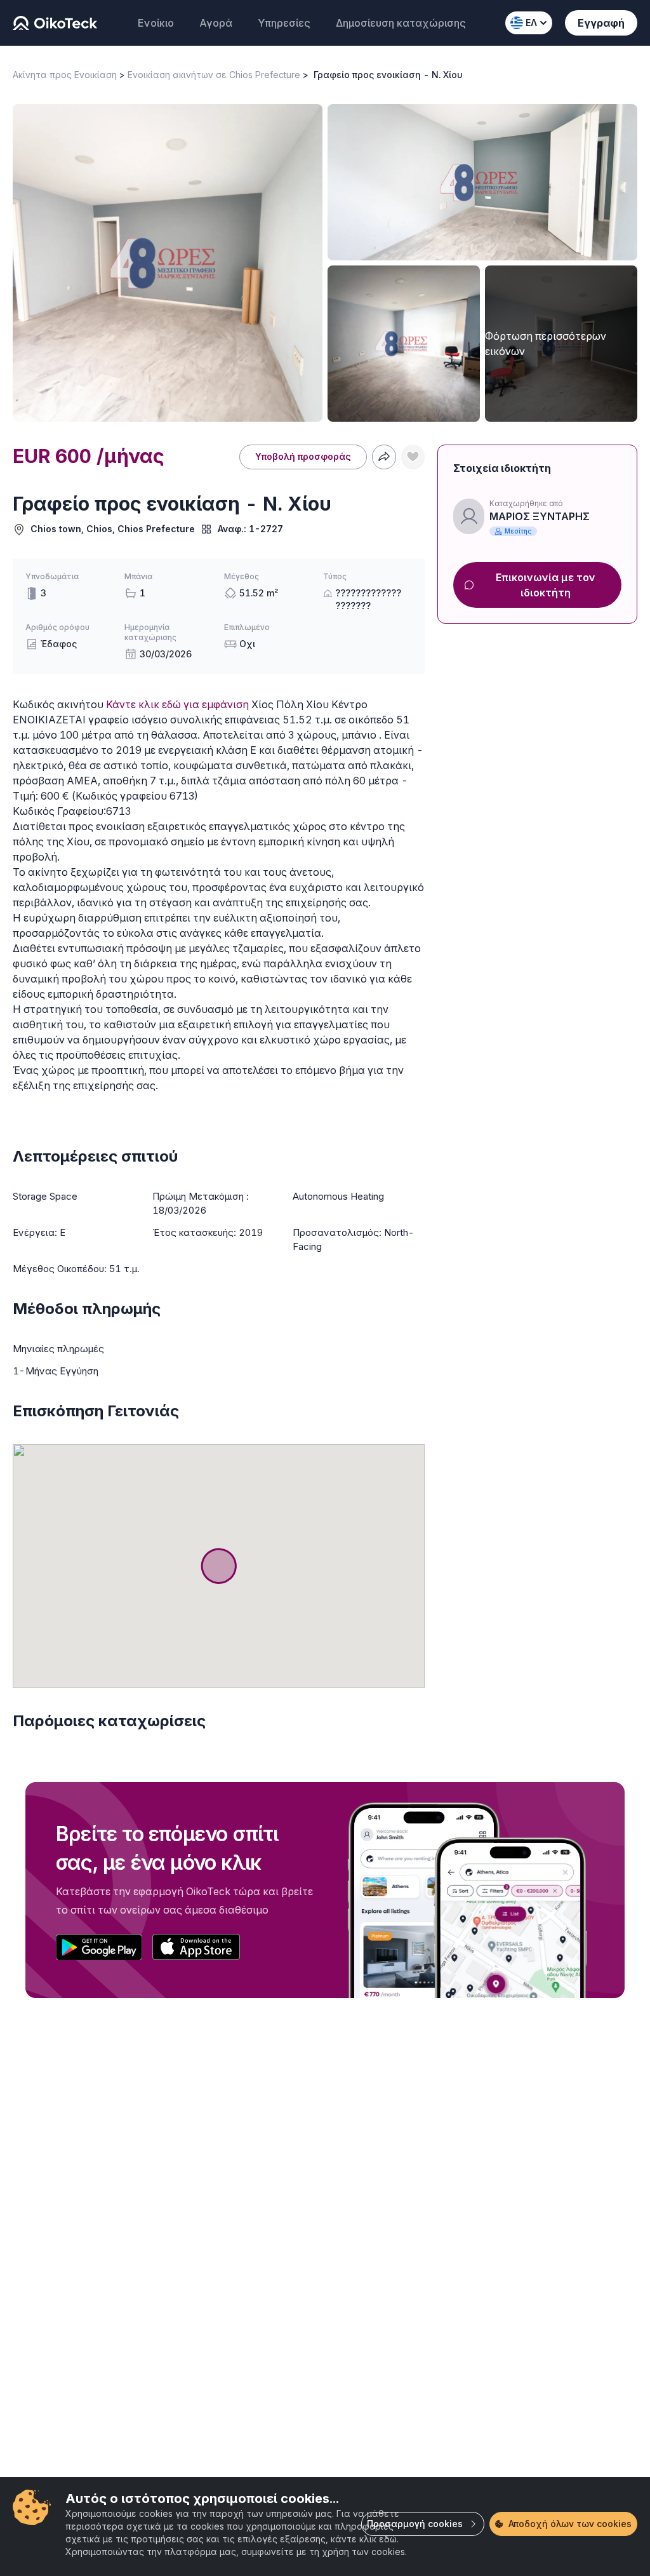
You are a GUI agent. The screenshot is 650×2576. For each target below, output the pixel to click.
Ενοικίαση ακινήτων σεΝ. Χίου (194, 75)
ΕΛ (531, 23)
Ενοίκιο (156, 23)
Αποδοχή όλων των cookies (570, 2524)
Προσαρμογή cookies (415, 2524)
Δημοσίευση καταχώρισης (401, 23)
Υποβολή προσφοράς (303, 456)
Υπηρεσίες (284, 23)
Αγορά (216, 23)
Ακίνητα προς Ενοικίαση (65, 75)
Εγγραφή (601, 23)
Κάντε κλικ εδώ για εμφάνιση (177, 704)
